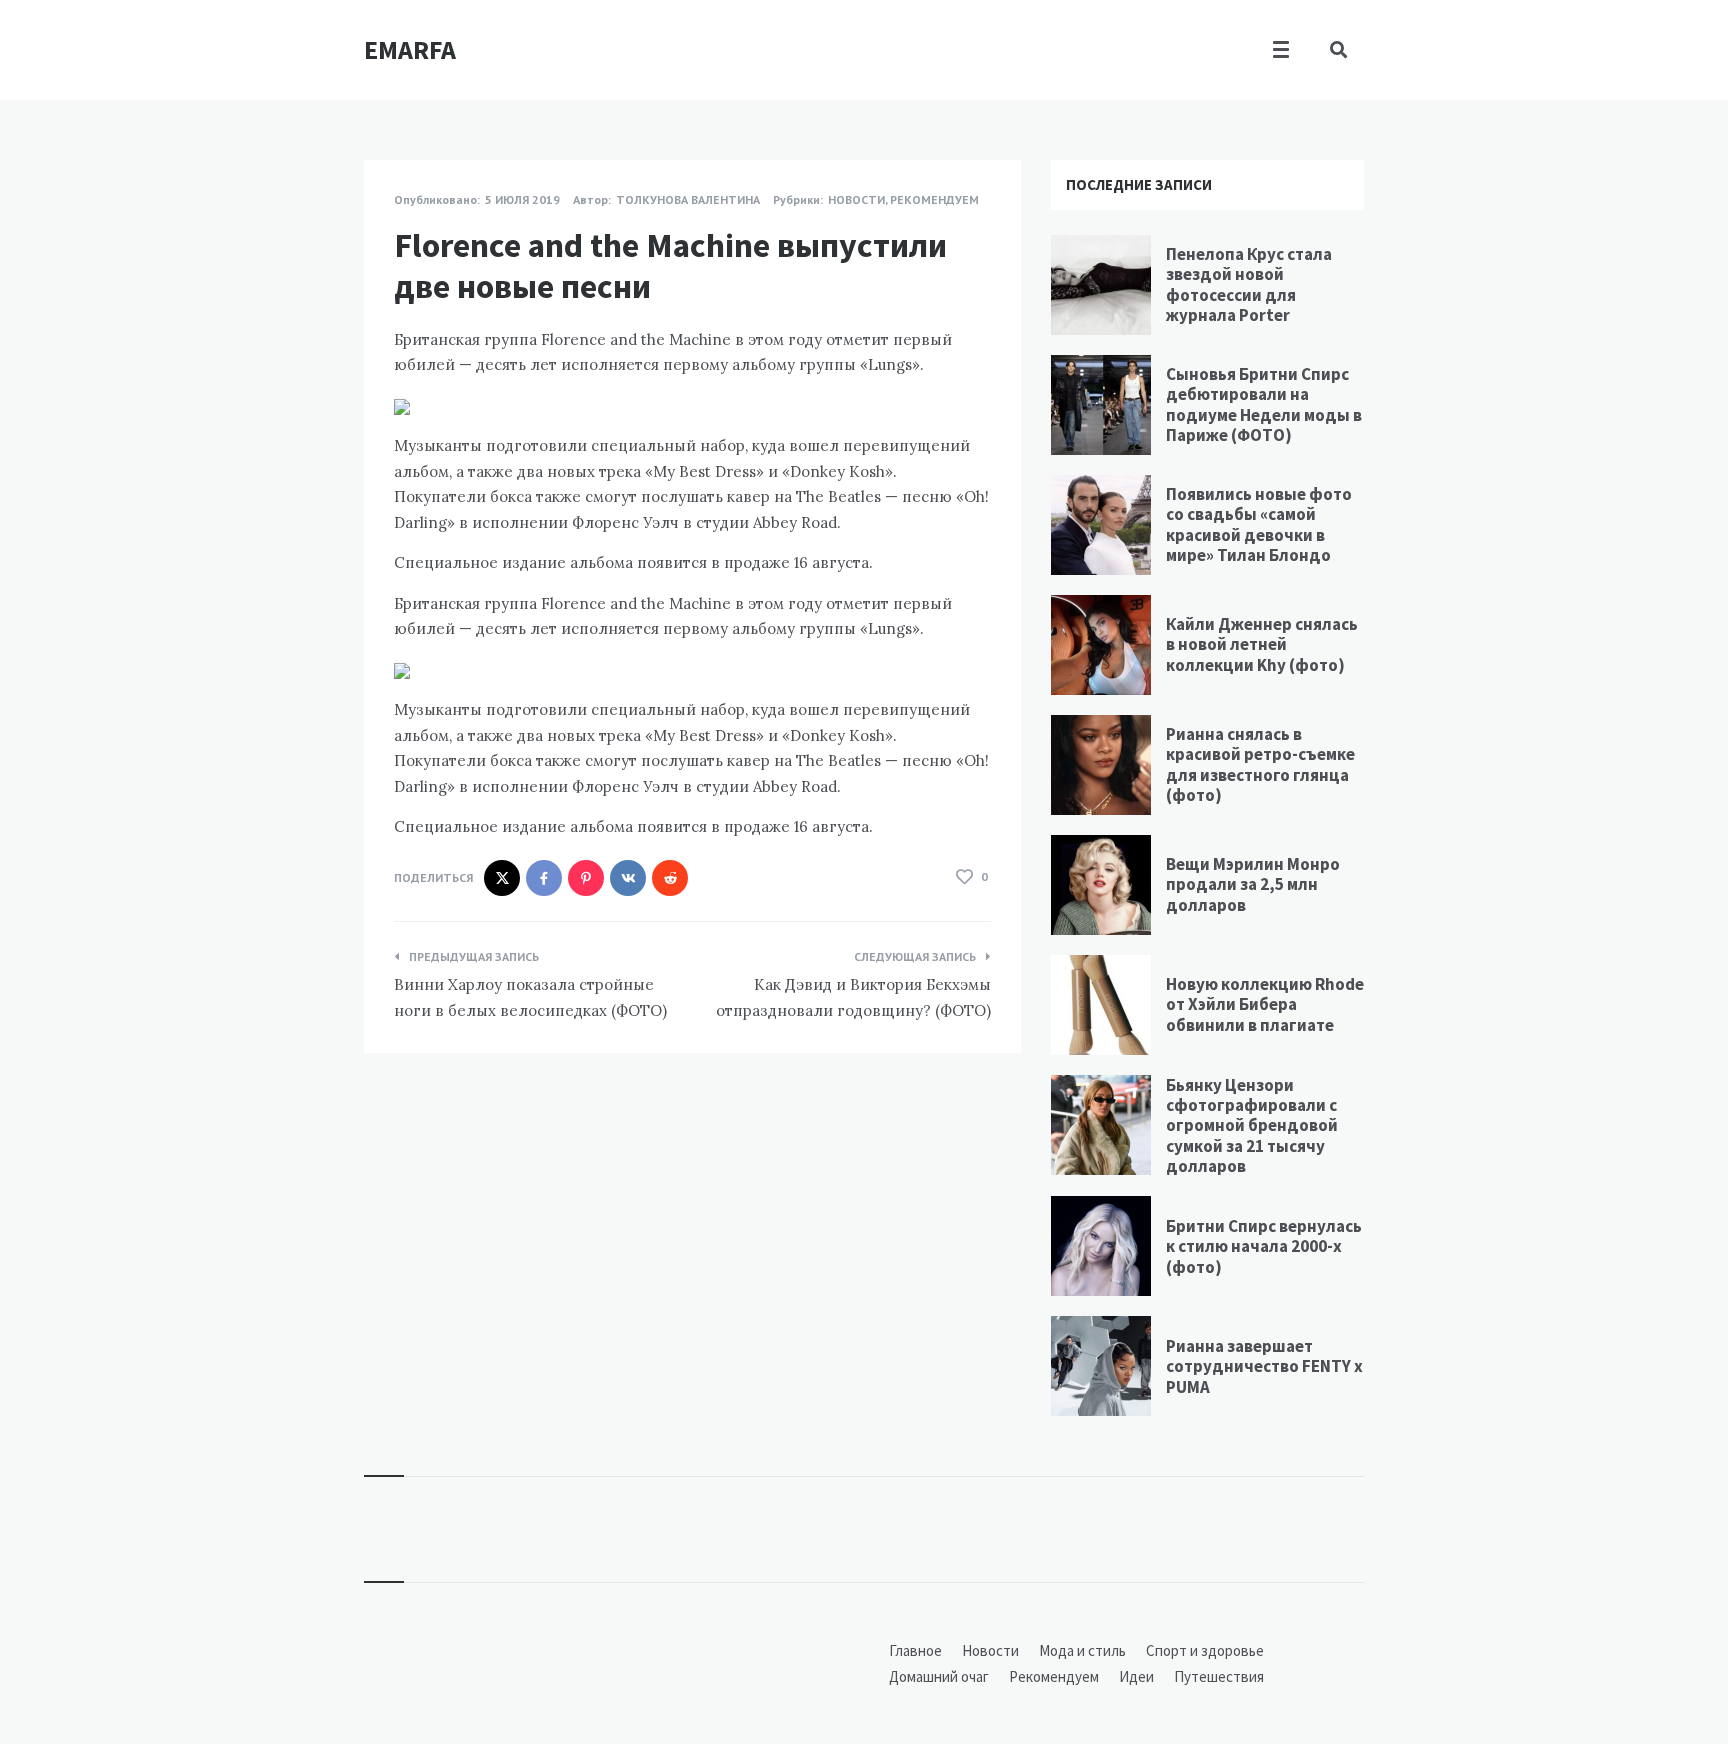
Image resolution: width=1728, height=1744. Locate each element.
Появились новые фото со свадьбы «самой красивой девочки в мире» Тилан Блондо (1259, 524)
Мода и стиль (1082, 1650)
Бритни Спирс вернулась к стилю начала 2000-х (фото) (1264, 1246)
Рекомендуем (934, 199)
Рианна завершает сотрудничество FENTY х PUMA (1264, 1366)
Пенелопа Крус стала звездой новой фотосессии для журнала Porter (1249, 284)
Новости (856, 199)
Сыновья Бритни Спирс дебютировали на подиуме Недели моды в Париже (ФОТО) (1264, 404)
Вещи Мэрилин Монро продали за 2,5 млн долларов (1253, 884)
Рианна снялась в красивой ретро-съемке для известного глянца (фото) (1260, 764)
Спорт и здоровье (1205, 1650)
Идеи (1136, 1676)
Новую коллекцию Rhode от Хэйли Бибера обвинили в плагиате (1265, 1004)
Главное (915, 1650)
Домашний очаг (939, 1676)
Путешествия (1219, 1676)
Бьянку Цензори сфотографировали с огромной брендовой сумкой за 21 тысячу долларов (1252, 1126)
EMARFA (410, 49)
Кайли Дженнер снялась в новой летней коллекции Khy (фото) (1262, 644)
